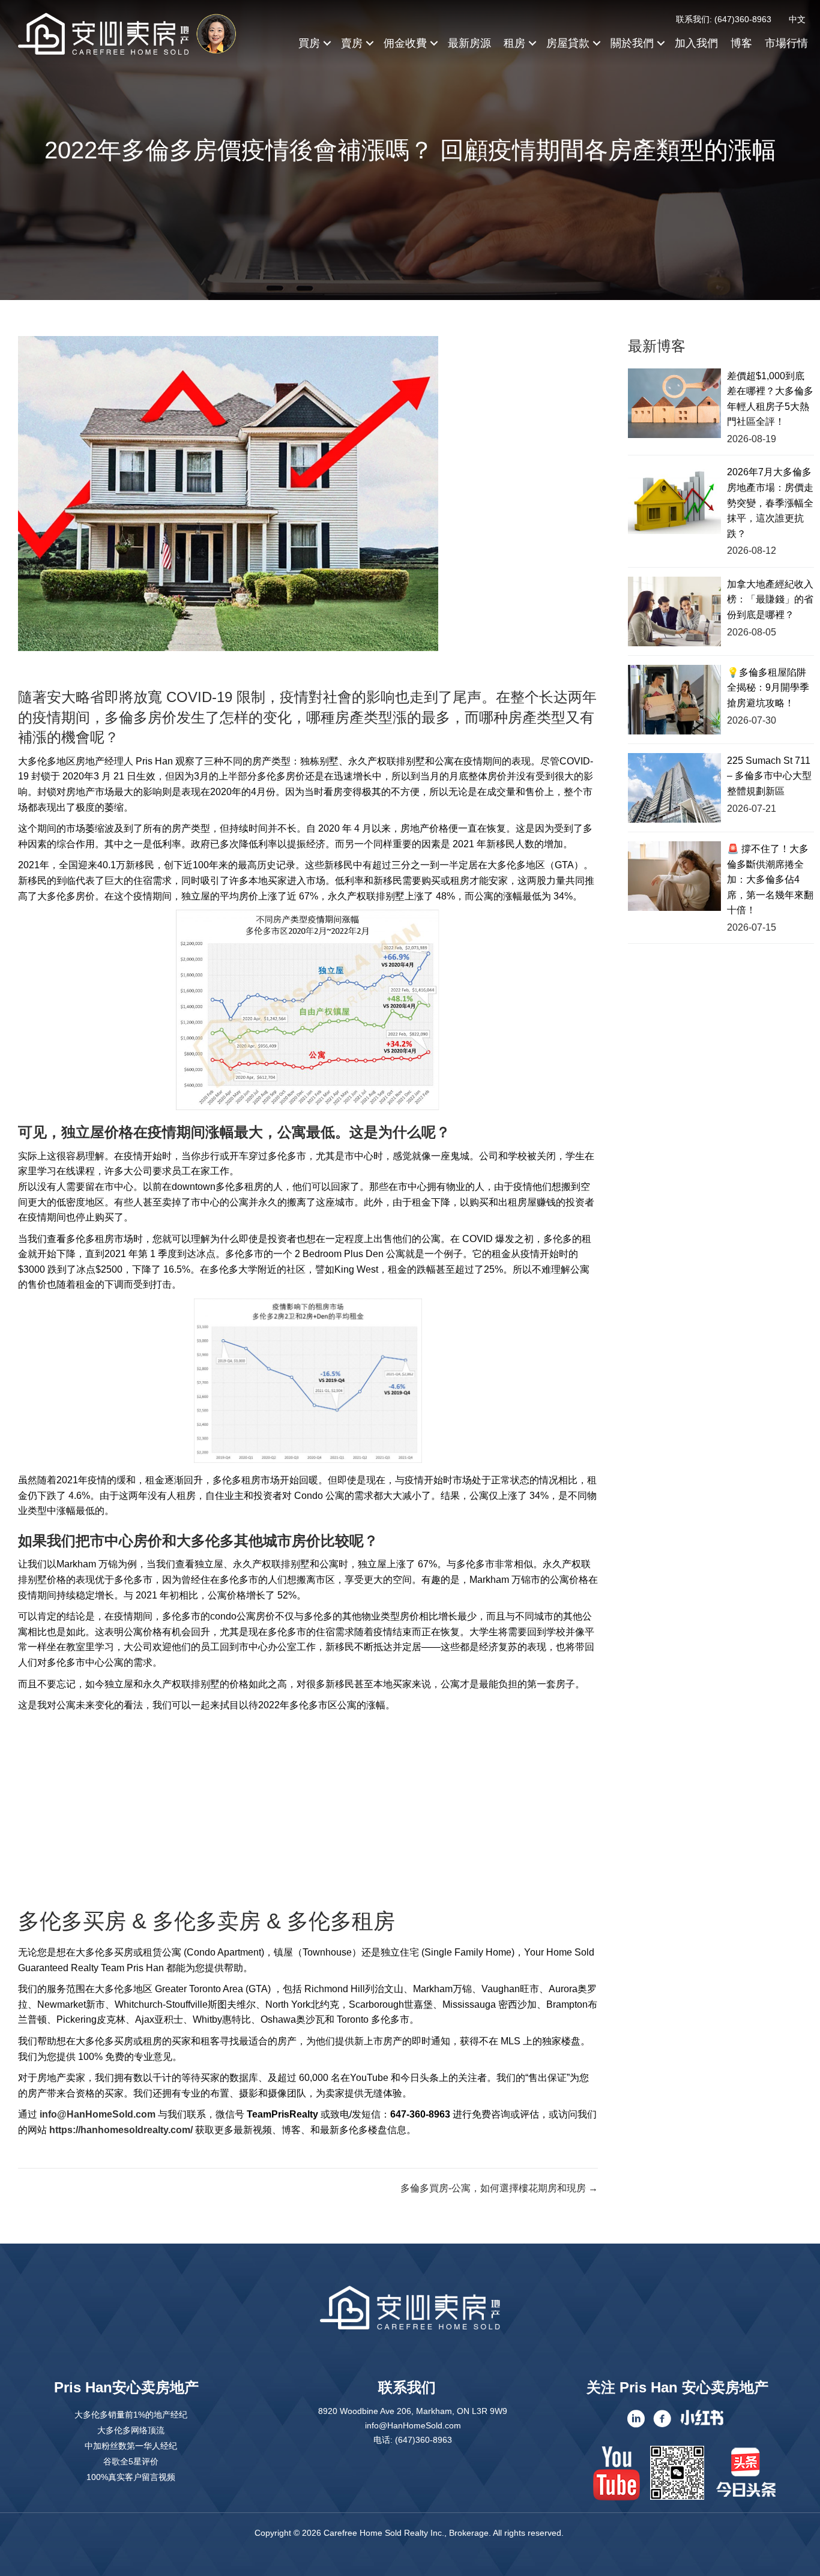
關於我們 (632, 43)
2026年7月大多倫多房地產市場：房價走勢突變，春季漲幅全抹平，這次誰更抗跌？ (770, 503)
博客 (741, 43)
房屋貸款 (568, 43)
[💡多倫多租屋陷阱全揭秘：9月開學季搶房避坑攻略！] (674, 700)
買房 (309, 43)
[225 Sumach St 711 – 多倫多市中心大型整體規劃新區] (674, 788)
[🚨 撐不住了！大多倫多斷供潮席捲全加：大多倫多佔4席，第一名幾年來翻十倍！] (674, 876)
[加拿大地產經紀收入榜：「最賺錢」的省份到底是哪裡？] (674, 611)
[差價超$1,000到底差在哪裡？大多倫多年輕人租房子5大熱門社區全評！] (674, 403)
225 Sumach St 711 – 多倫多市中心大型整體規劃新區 (769, 776)
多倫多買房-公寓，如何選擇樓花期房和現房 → (499, 2188)
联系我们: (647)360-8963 (724, 19)
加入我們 (696, 43)
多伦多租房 (341, 1921)
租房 (514, 43)
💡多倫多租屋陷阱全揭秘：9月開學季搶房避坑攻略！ (768, 688)
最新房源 (469, 43)
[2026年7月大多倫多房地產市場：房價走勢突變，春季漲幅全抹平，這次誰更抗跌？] (674, 499)
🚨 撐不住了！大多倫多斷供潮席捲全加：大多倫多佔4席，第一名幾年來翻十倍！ (770, 879)
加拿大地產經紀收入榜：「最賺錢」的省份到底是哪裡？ (770, 599)
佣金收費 (405, 43)
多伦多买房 (72, 1921)
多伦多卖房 (207, 1921)
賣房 (352, 43)
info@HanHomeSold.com (98, 2114)
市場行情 (786, 43)
